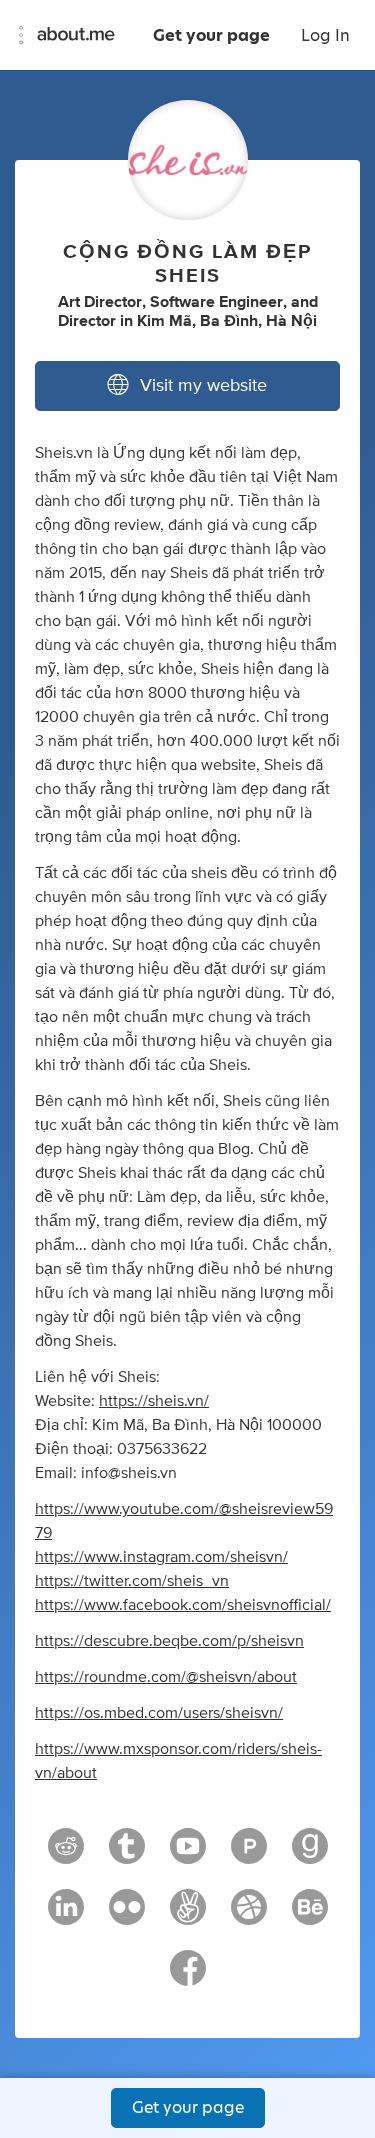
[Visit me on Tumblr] (127, 1855)
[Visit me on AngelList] (188, 1916)
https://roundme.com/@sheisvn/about (166, 1677)
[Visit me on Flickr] (127, 1916)
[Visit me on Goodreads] (310, 1855)
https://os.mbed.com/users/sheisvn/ (159, 1713)
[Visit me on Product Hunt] (249, 1855)
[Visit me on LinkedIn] (66, 1916)
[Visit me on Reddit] (66, 1855)
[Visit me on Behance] (310, 1916)
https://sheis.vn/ (154, 1401)
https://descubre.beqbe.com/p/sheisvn (169, 1641)
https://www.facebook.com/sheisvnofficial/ (183, 1605)
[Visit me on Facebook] (188, 1977)
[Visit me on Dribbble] (249, 1916)
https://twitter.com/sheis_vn (132, 1581)
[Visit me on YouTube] (188, 1855)
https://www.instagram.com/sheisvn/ (161, 1557)
